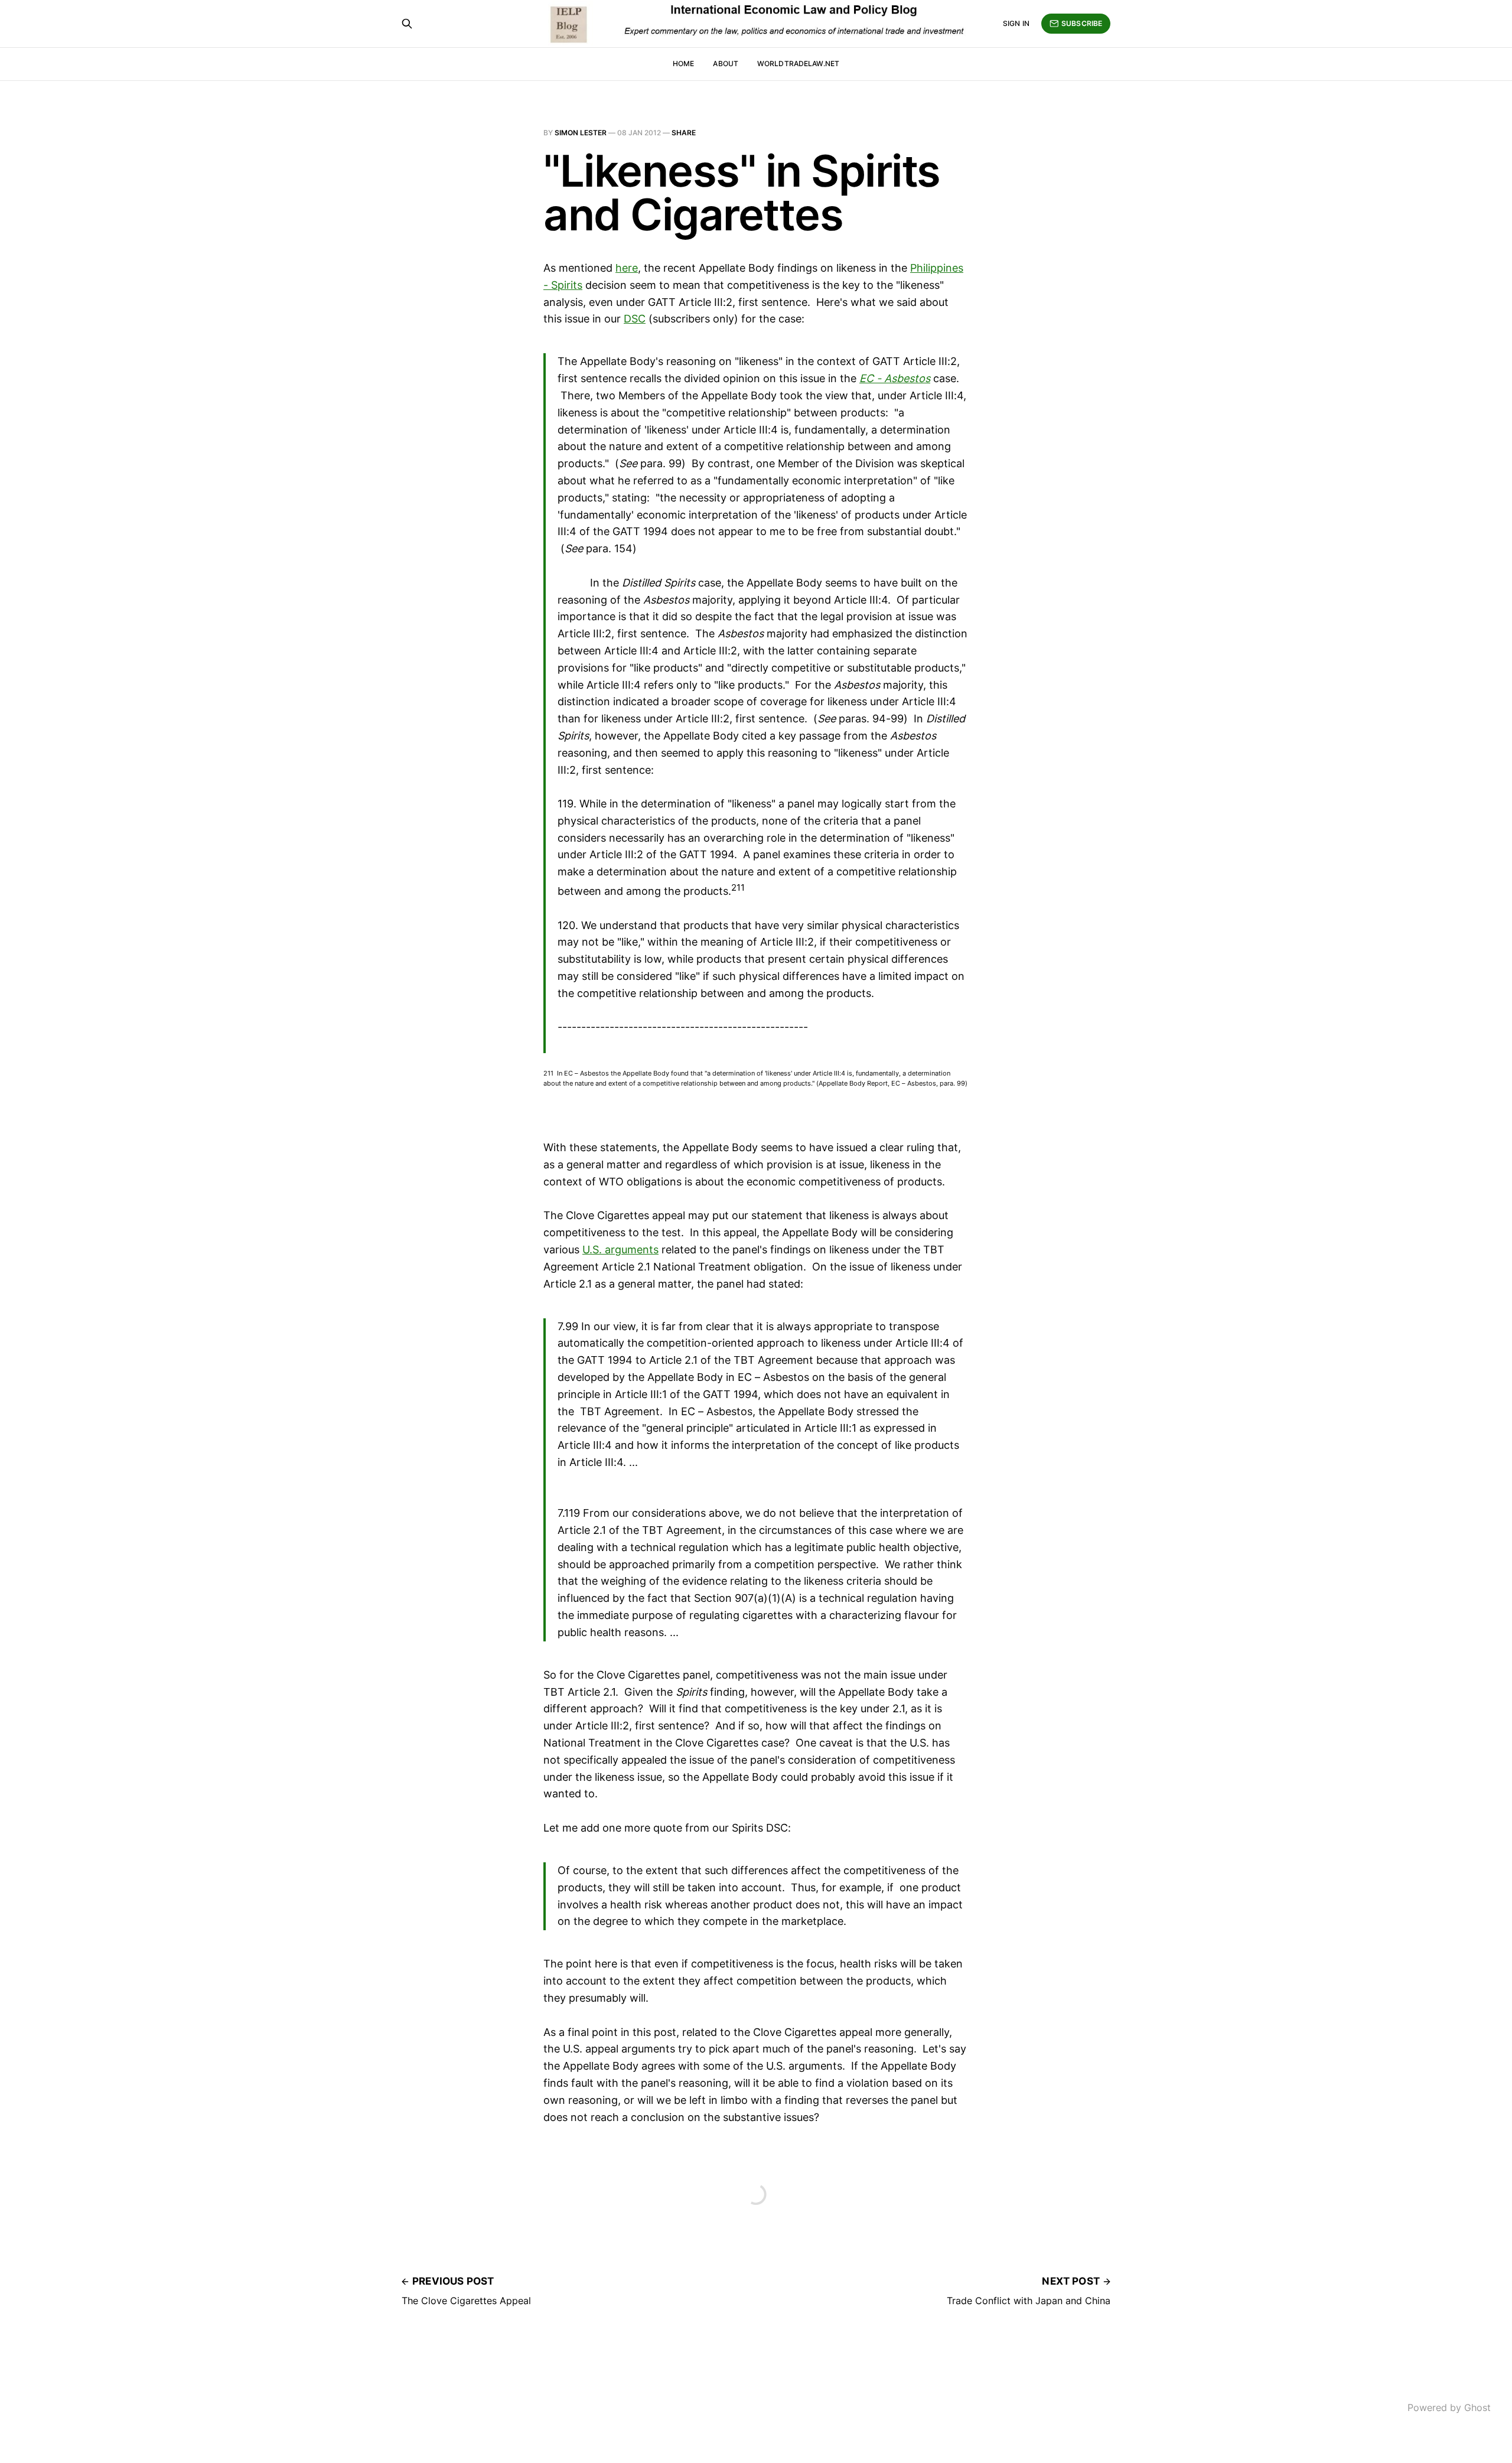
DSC (635, 319)
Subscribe (1082, 23)
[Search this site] (407, 24)
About (726, 63)
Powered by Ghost (1449, 2407)
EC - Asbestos (895, 378)
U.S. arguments (620, 1250)
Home (683, 63)
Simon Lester (581, 133)
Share (684, 133)
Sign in (1016, 23)
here (627, 268)
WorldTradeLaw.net (798, 63)
